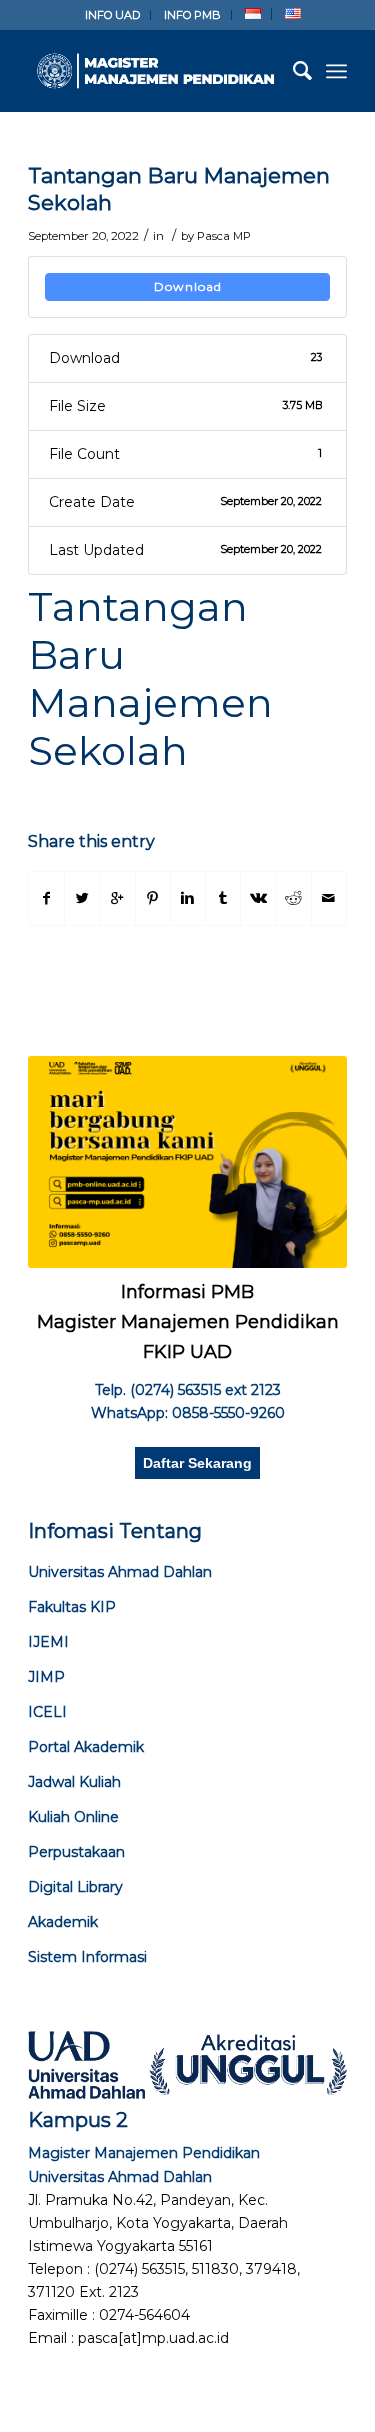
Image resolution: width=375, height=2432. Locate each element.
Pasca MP (224, 236)
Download (188, 286)
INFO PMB (192, 15)
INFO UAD (112, 15)
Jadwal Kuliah (74, 1782)
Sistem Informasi (87, 1957)
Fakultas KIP (72, 1607)
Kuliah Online (73, 1817)
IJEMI (48, 1642)
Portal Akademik (86, 1747)
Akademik (63, 1922)
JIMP (46, 1677)
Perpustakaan (76, 1852)
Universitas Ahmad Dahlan (120, 1572)
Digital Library (75, 1887)
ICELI (47, 1712)
